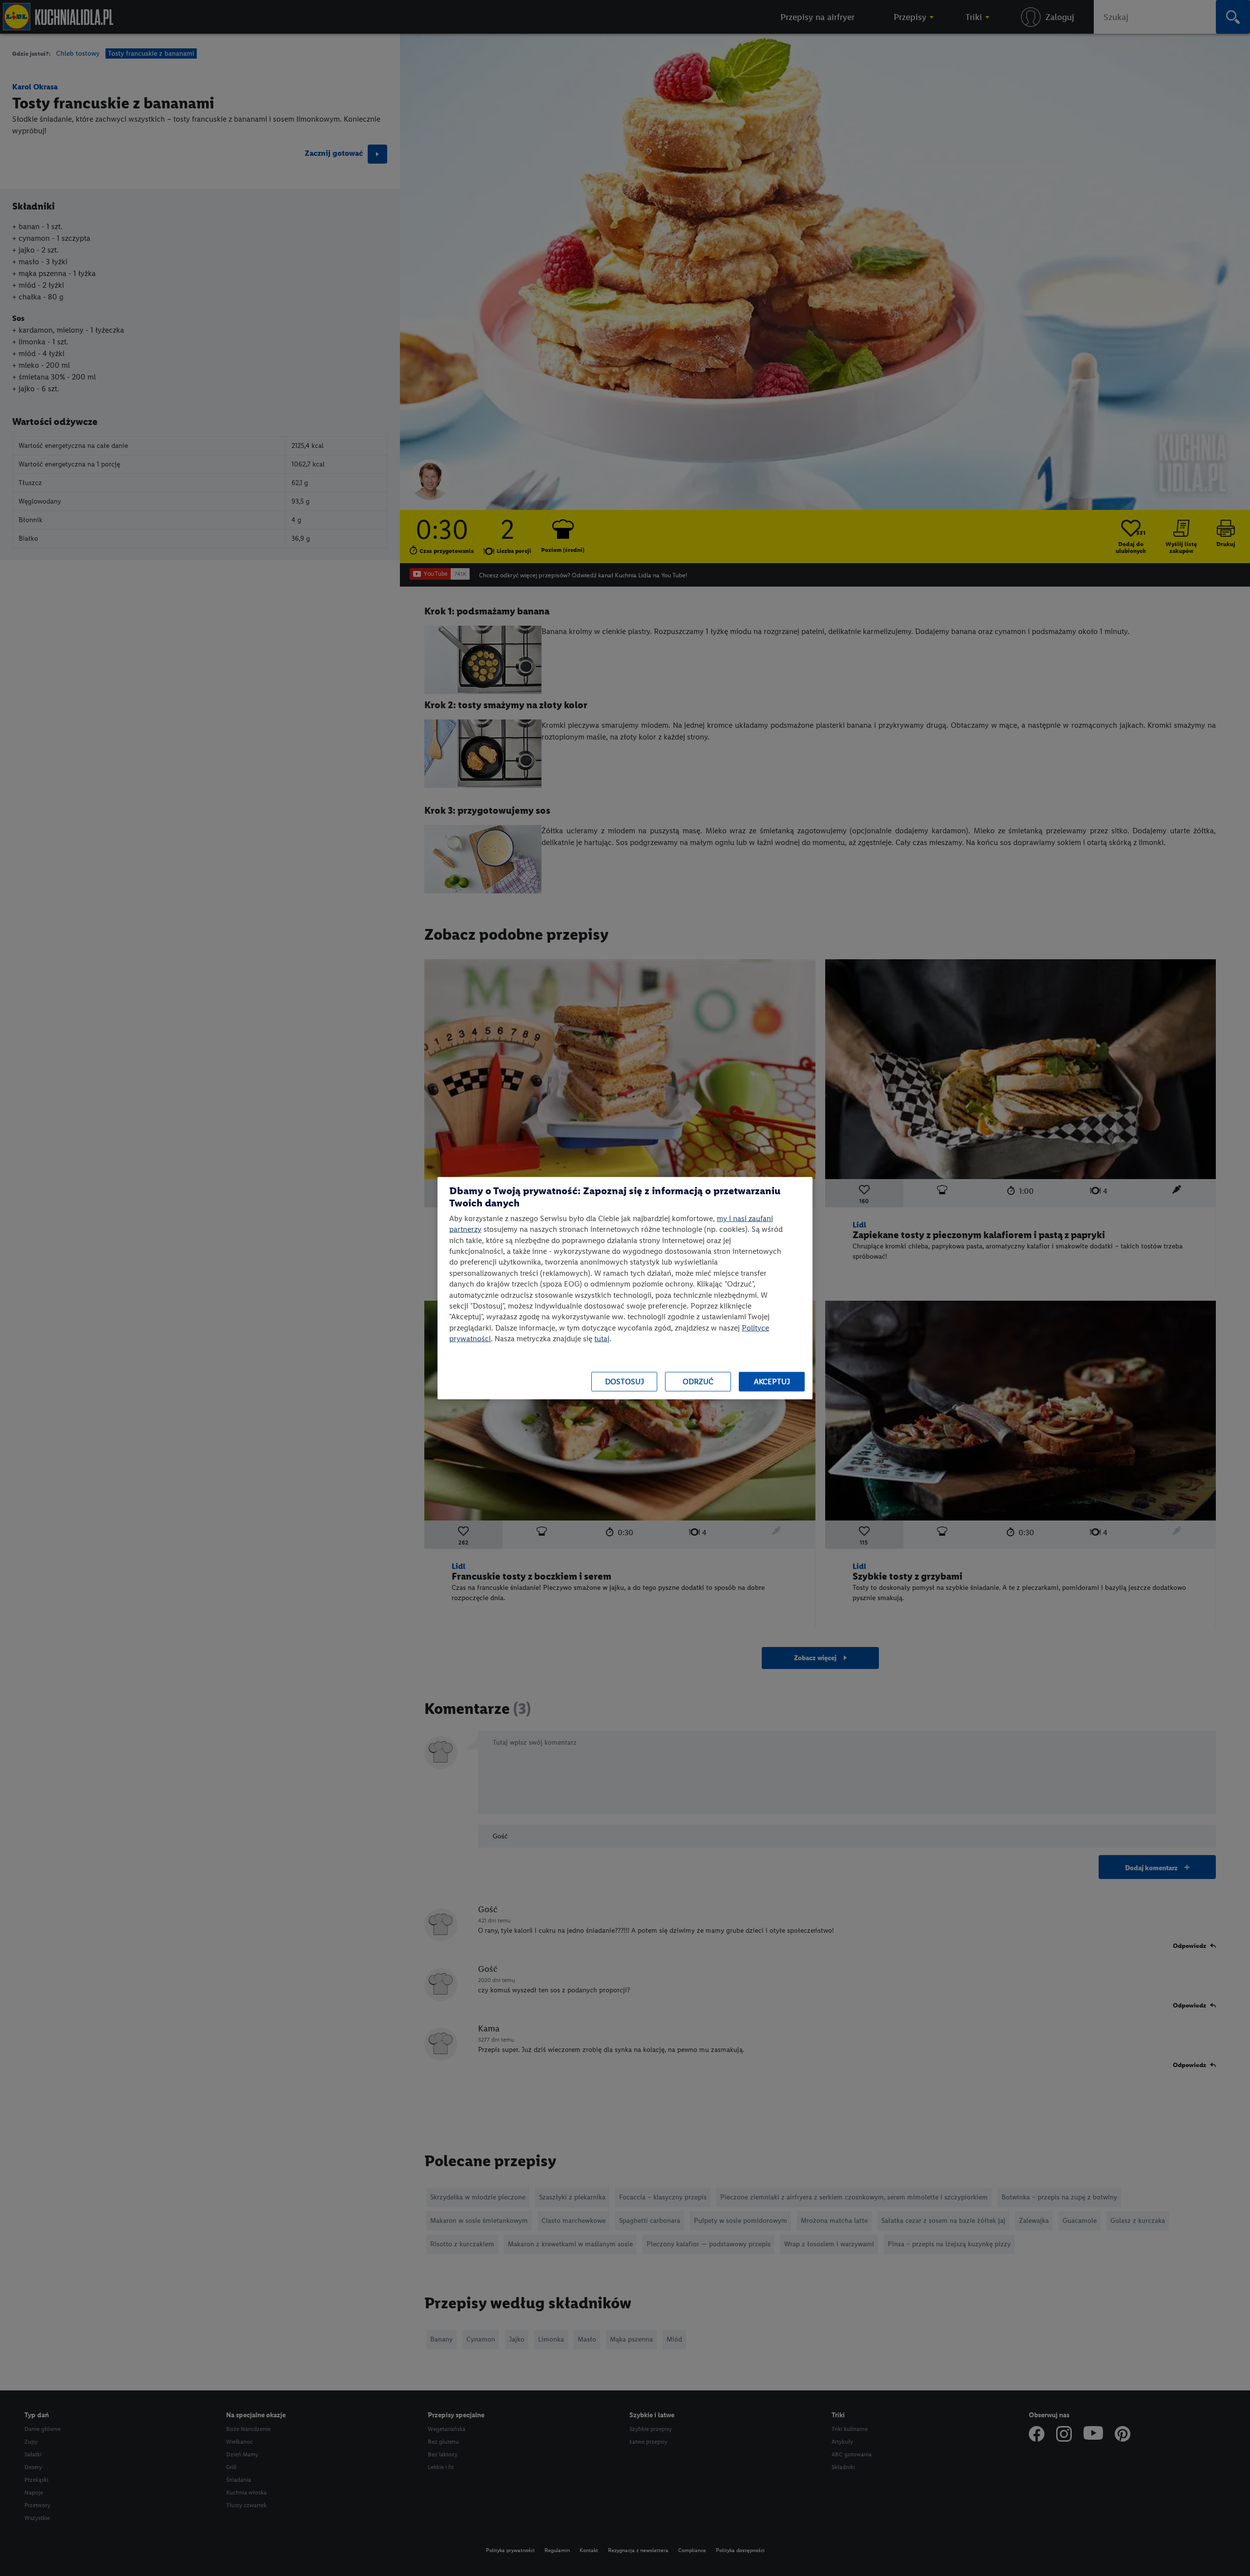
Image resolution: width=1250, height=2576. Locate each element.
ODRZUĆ (698, 1382)
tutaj (602, 1339)
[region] (625, 1288)
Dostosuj (625, 1382)
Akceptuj (772, 1382)
